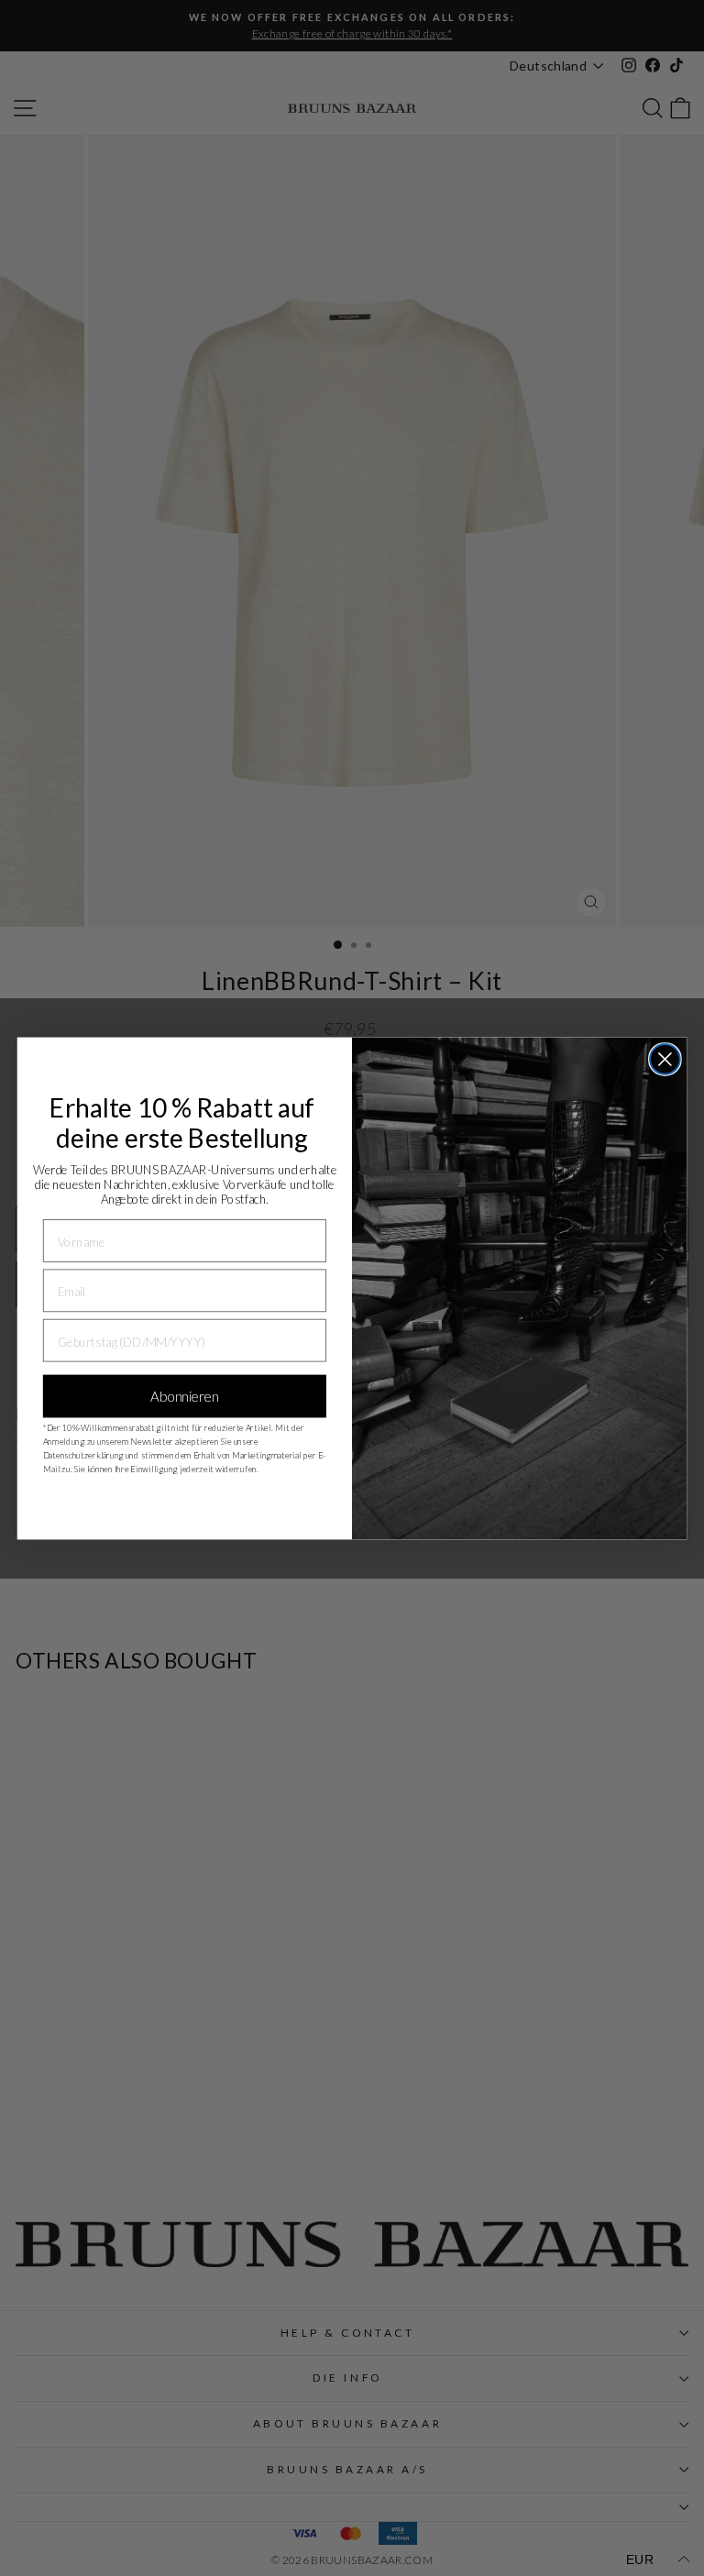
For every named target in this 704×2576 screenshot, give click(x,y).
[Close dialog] (665, 1059)
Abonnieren (184, 1396)
